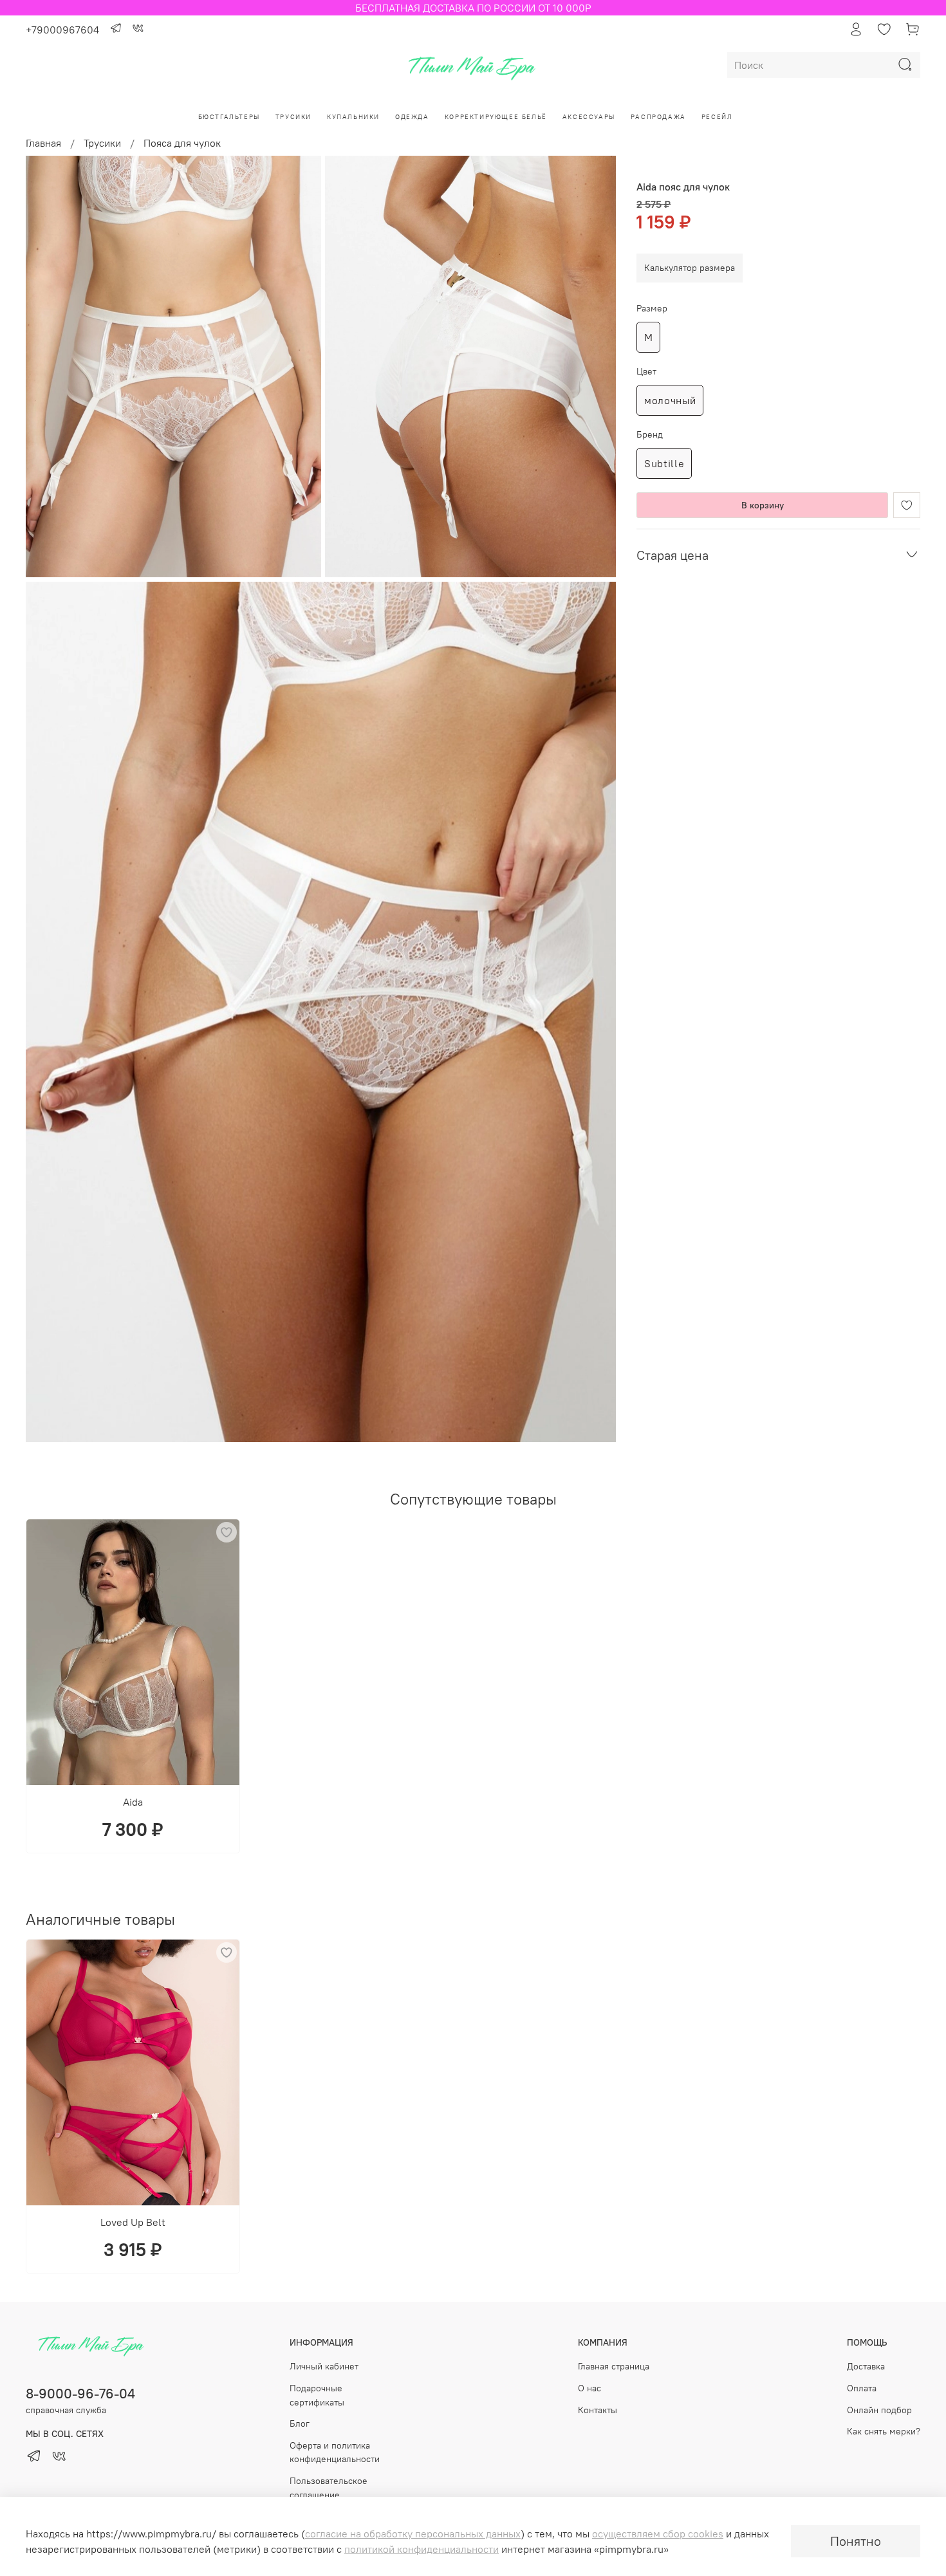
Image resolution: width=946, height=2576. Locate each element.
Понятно (856, 2541)
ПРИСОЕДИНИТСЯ (473, 1331)
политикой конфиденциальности (422, 2549)
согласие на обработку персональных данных (413, 2534)
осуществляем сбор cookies (658, 2534)
